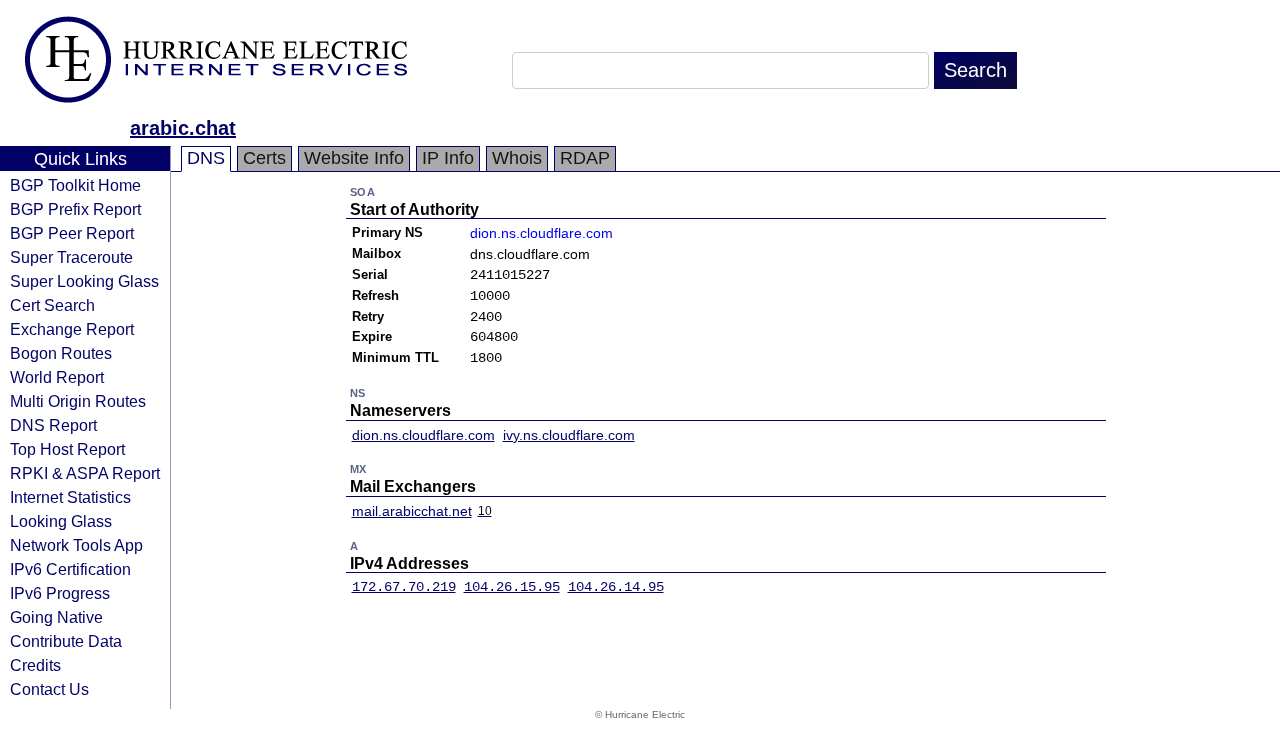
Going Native (56, 617)
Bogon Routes (61, 353)
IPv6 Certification (70, 569)
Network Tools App (76, 545)
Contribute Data (66, 641)
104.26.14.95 (616, 587)
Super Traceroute (71, 257)
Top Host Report (67, 449)
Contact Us (49, 689)
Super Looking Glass (84, 281)
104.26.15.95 (512, 587)
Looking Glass (61, 521)
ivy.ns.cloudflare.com (569, 435)
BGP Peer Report (72, 233)
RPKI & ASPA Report (85, 473)
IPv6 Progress (60, 593)
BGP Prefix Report (75, 209)
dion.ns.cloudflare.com (541, 233)
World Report (57, 377)
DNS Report (53, 425)
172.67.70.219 (404, 587)
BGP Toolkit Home (75, 185)
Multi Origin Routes (78, 401)
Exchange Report (72, 329)
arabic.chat (183, 128)
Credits (35, 665)
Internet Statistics (70, 497)
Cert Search (52, 305)
